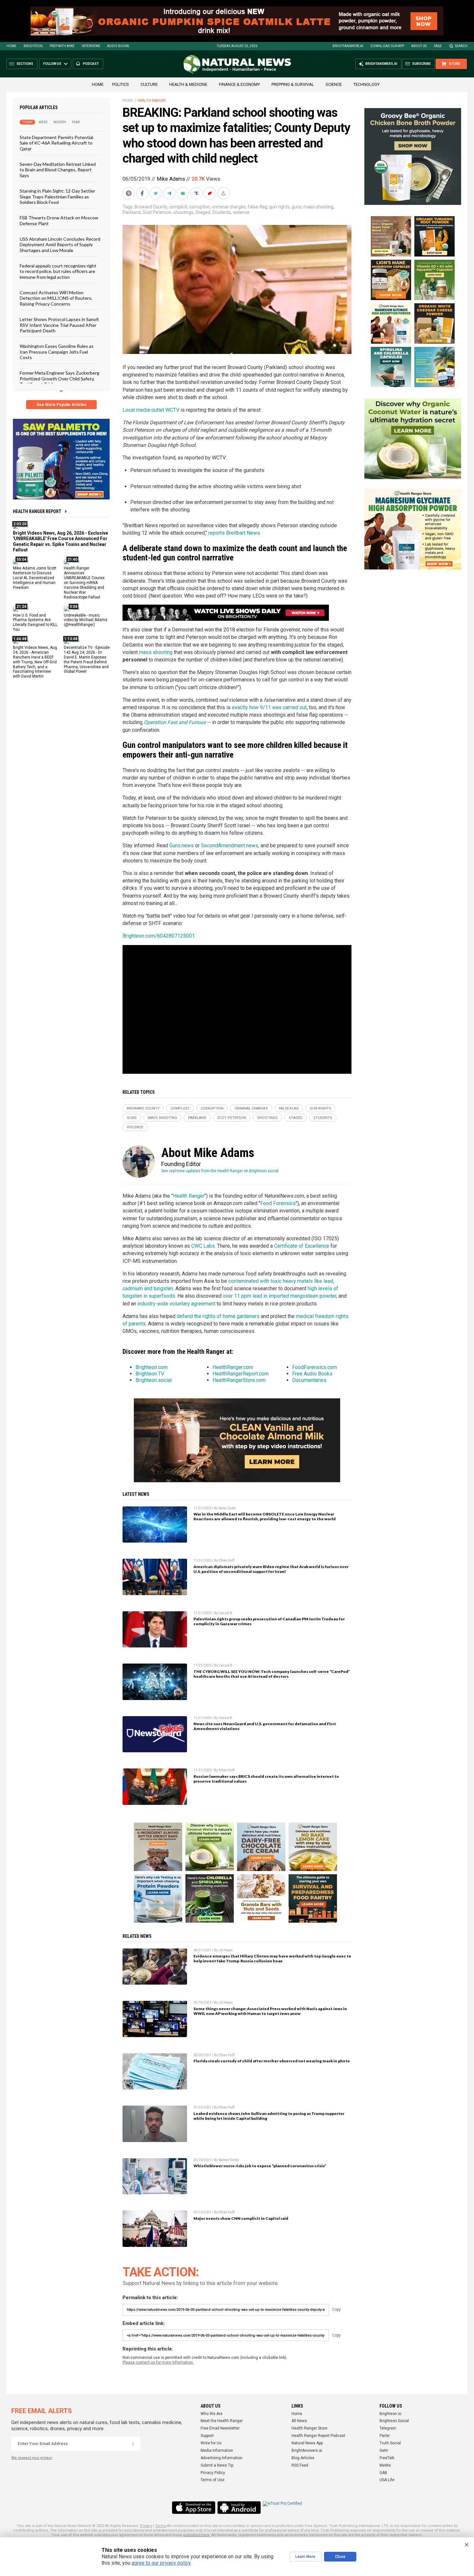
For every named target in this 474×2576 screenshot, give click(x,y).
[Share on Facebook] (143, 193)
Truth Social (390, 2443)
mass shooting (318, 207)
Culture (149, 84)
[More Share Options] (224, 193)
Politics (121, 84)
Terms (161, 2526)
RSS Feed (300, 2465)
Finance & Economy (239, 84)
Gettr (384, 2450)
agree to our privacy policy (161, 2563)
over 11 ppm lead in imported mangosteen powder (280, 1296)
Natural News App (307, 2443)
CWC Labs (203, 1246)
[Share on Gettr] (211, 193)
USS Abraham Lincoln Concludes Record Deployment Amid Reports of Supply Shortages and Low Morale (60, 245)
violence (241, 212)
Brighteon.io (390, 2414)
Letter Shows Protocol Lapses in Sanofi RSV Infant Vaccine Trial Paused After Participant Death (59, 325)
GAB (383, 2473)
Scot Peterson (157, 212)
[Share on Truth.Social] (197, 193)
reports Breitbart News (234, 533)
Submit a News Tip (217, 2465)
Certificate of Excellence (302, 1246)
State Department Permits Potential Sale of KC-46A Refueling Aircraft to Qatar (56, 143)
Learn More (305, 2557)
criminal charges (229, 207)
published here (196, 2535)
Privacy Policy (213, 2473)
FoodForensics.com (315, 1367)
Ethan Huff (227, 1560)
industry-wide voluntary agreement (176, 1304)
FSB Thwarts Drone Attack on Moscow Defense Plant (59, 220)
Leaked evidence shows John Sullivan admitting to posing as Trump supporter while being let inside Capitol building (269, 2116)
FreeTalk (387, 2458)
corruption (200, 207)
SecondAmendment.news (230, 845)
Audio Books (118, 46)
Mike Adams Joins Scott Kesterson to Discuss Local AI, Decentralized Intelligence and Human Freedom (35, 578)
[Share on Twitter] (156, 193)
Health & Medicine (188, 84)
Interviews (91, 46)
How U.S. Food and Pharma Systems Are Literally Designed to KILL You (35, 622)
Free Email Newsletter (220, 2428)
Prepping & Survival (293, 84)
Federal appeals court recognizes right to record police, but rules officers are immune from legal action (58, 271)
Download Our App (387, 46)
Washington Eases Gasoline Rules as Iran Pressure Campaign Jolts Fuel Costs (57, 352)
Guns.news (182, 845)
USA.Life (387, 2480)
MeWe (385, 2465)
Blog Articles (303, 2458)
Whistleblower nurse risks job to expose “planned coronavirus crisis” (260, 2166)
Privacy (146, 2526)
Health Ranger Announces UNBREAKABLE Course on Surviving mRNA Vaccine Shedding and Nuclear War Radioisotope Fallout (84, 583)
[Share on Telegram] (170, 193)
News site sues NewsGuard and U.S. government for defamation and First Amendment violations (265, 1726)
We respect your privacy (32, 2458)
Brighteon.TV (150, 1374)
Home (11, 46)
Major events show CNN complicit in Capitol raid (241, 2218)
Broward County (151, 207)
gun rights (279, 207)
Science (334, 84)
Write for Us (211, 2443)
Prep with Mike (62, 46)
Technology (366, 84)
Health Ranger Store (309, 2428)
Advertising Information (222, 2458)
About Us (419, 46)
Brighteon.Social (394, 2421)
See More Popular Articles (61, 405)
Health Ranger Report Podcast (318, 2436)
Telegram (388, 2428)
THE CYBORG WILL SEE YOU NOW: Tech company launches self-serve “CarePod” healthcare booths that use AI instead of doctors (272, 1674)
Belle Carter (227, 1508)
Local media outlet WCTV (151, 410)
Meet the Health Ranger (222, 2421)
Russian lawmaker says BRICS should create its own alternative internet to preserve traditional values (266, 1779)
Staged (203, 212)
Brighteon (33, 46)
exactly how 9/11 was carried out (269, 707)
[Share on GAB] (183, 193)
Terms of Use (212, 2480)
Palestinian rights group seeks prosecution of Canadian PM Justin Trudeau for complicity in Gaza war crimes (269, 1621)
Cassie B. (226, 1613)
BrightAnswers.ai (348, 46)
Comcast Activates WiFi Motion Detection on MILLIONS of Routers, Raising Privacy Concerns (56, 298)
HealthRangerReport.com (241, 1374)
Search (461, 46)
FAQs (438, 46)
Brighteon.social (153, 1380)
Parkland (132, 212)
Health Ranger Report (37, 511)
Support (207, 2436)
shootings (183, 212)
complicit (178, 207)
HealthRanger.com (233, 1367)
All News (299, 2421)
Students (222, 212)
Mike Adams (171, 179)
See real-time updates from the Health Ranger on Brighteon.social (220, 1171)
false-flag (257, 207)
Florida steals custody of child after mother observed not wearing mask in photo (272, 2061)
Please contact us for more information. (158, 2362)
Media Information (217, 2450)
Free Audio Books (312, 1374)
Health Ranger (152, 101)
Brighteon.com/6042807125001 (159, 936)
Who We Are (212, 2414)
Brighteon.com (152, 1367)
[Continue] (133, 2444)
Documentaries (309, 1380)
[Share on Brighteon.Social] (129, 193)
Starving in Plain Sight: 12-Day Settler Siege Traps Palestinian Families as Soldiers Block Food (57, 196)
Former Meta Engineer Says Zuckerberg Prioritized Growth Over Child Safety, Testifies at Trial (59, 378)
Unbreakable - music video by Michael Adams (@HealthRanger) (86, 620)
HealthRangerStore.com (239, 1380)
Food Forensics (278, 1203)
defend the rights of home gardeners (218, 1316)
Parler (385, 2436)
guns (296, 207)
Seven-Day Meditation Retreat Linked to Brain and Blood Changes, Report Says (58, 170)
